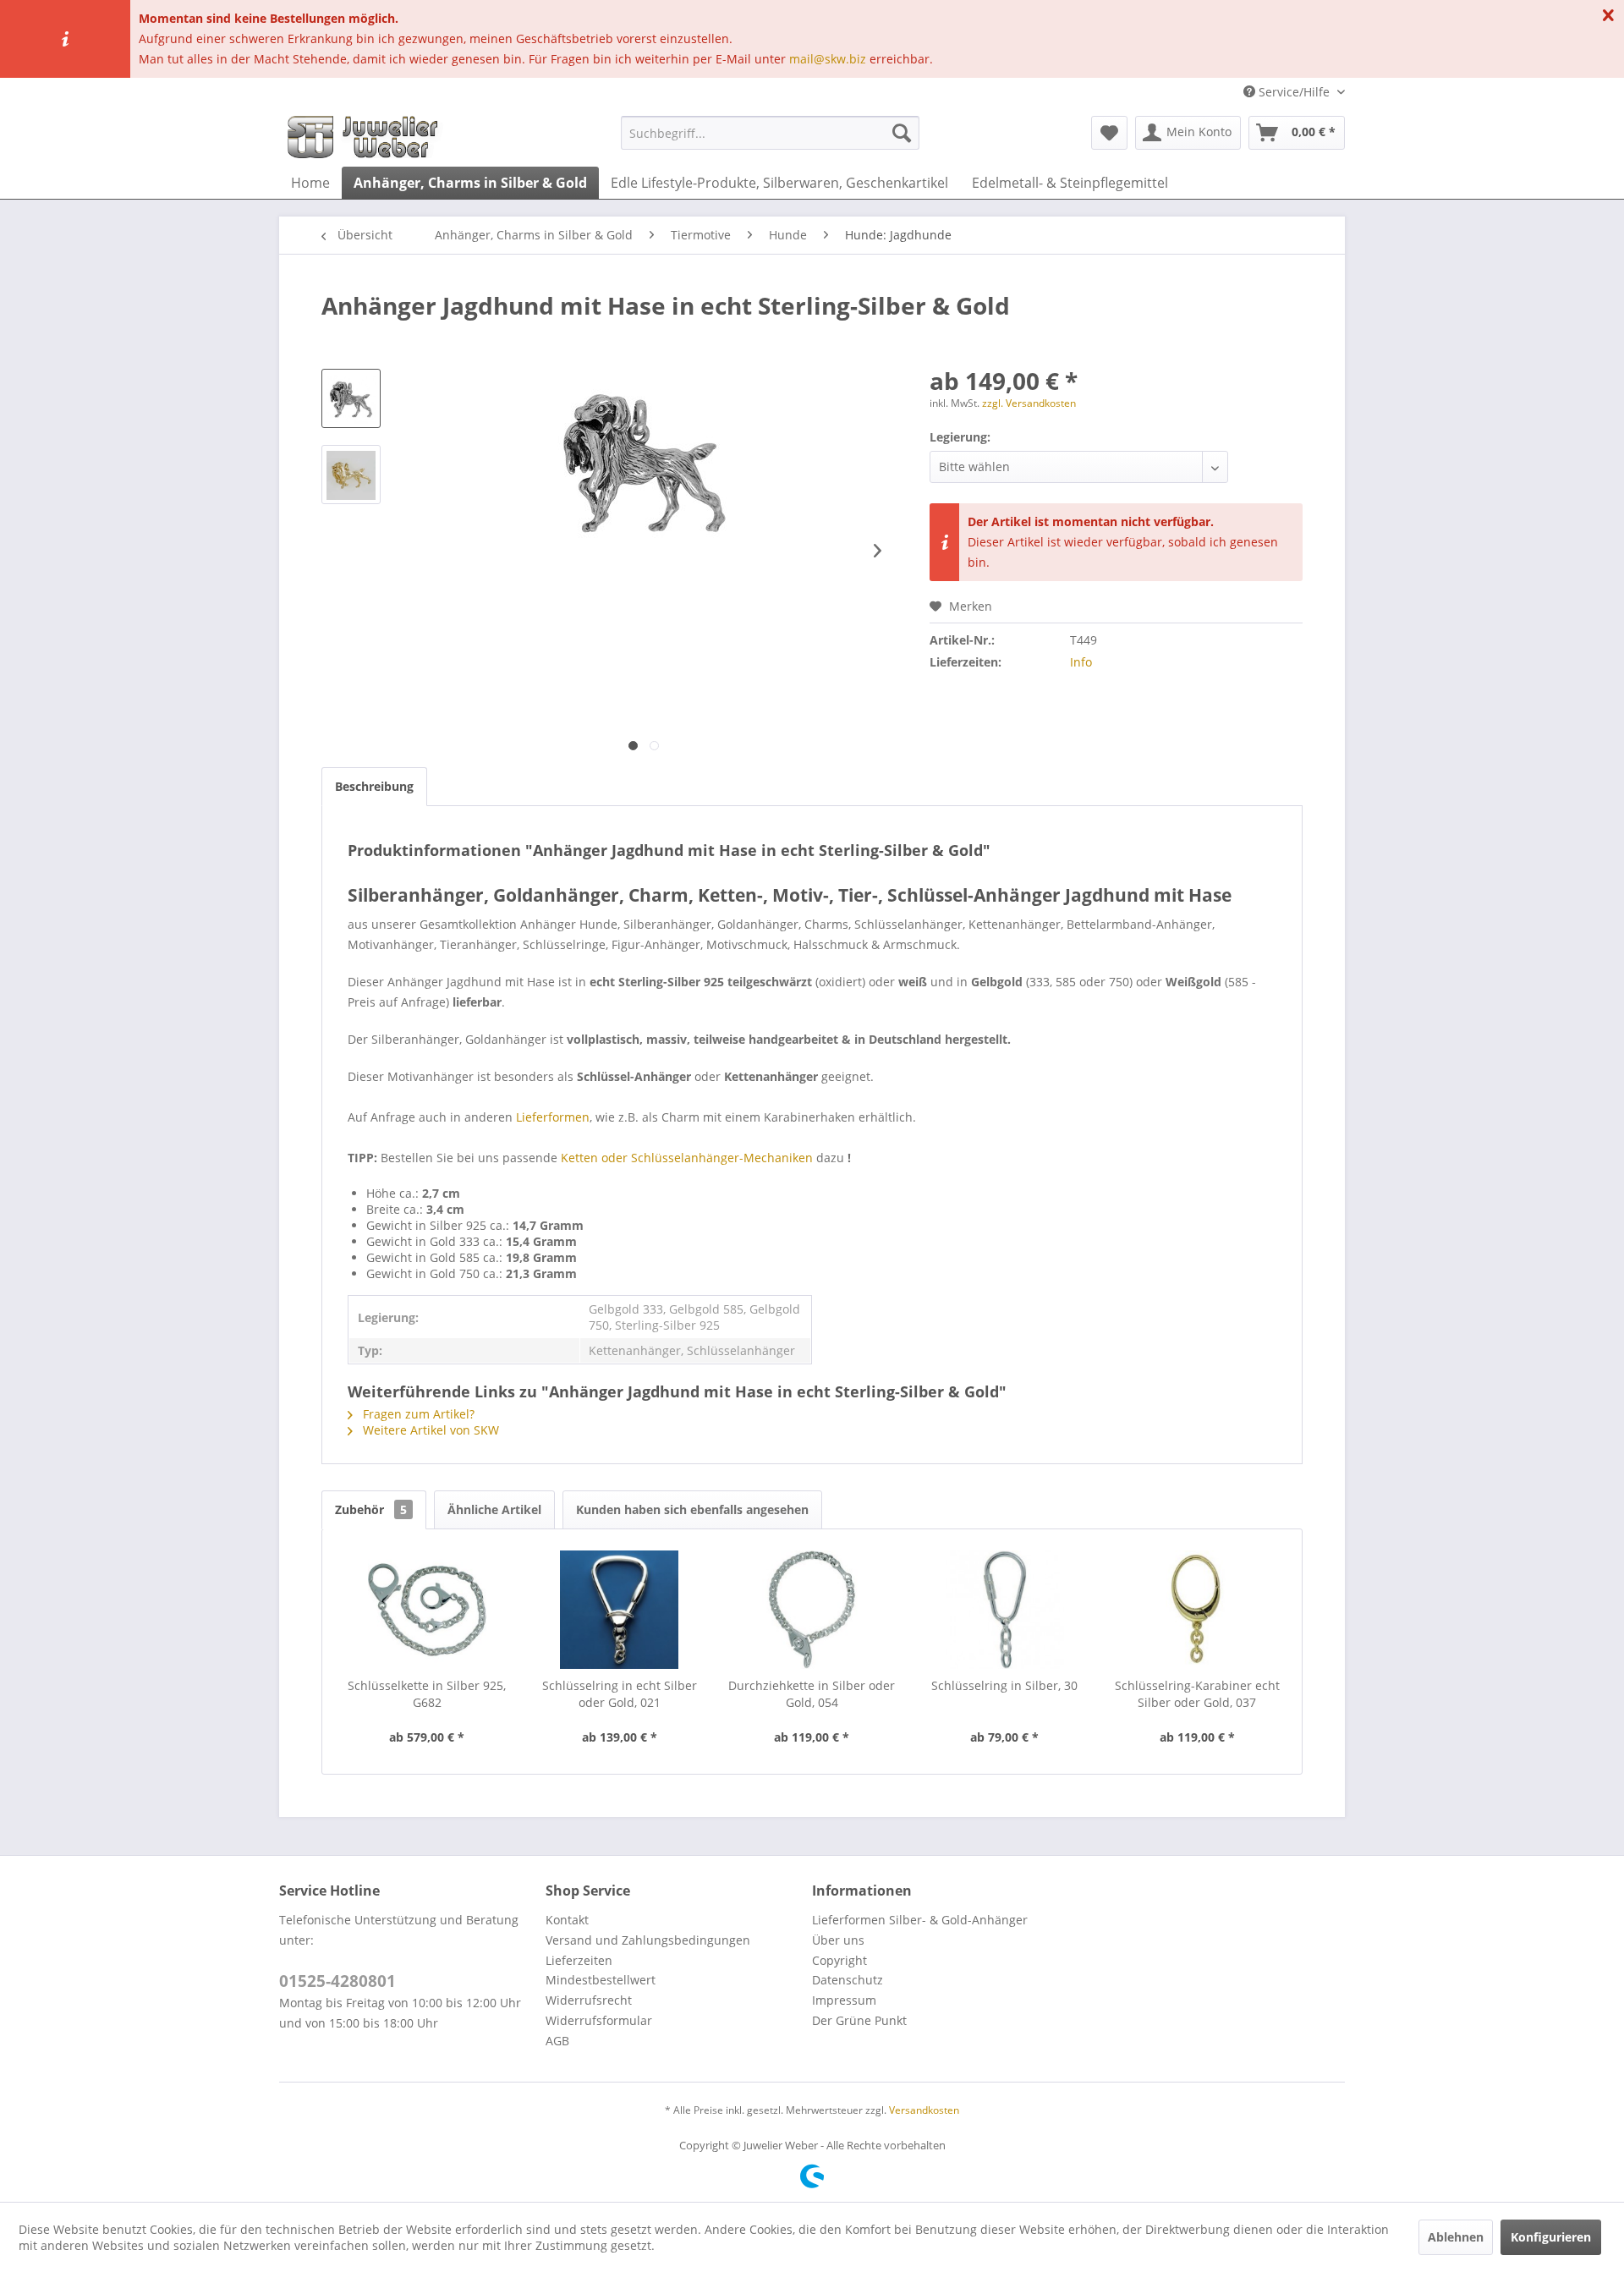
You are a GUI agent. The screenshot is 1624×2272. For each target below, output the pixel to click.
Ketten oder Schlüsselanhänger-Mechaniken (687, 1158)
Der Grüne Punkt (859, 2020)
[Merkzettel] (1109, 133)
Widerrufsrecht (589, 2000)
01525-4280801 (337, 1981)
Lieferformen (553, 1117)
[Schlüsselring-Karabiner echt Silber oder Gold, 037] (1197, 1610)
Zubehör (371, 1509)
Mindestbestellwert (601, 1980)
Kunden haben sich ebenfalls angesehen (692, 1509)
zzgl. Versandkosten (1029, 403)
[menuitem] (770, 133)
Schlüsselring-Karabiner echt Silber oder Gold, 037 (1197, 1694)
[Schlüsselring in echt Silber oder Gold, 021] (620, 1610)
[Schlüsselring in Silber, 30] (1005, 1610)
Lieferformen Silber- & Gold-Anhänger (920, 1920)
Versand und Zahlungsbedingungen (648, 1940)
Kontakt (567, 1920)
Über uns (838, 1940)
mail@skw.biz (828, 59)
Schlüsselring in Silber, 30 (1004, 1685)
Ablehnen (1456, 2237)
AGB (557, 2041)
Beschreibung (374, 786)
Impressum (844, 2000)
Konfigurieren (1551, 2237)
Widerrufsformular (599, 2020)
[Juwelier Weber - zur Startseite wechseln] (367, 137)
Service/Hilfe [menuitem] (1294, 92)
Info (1081, 662)
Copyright (839, 1960)
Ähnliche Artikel (494, 1509)
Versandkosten (924, 2110)
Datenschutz (848, 1980)
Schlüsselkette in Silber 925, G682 (427, 1694)
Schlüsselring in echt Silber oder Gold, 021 (620, 1694)
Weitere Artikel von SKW (429, 1430)
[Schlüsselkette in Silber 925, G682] (427, 1610)
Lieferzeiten (579, 1960)
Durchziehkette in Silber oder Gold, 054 (812, 1694)
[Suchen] (902, 133)
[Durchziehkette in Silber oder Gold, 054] (812, 1610)
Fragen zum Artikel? (417, 1414)
